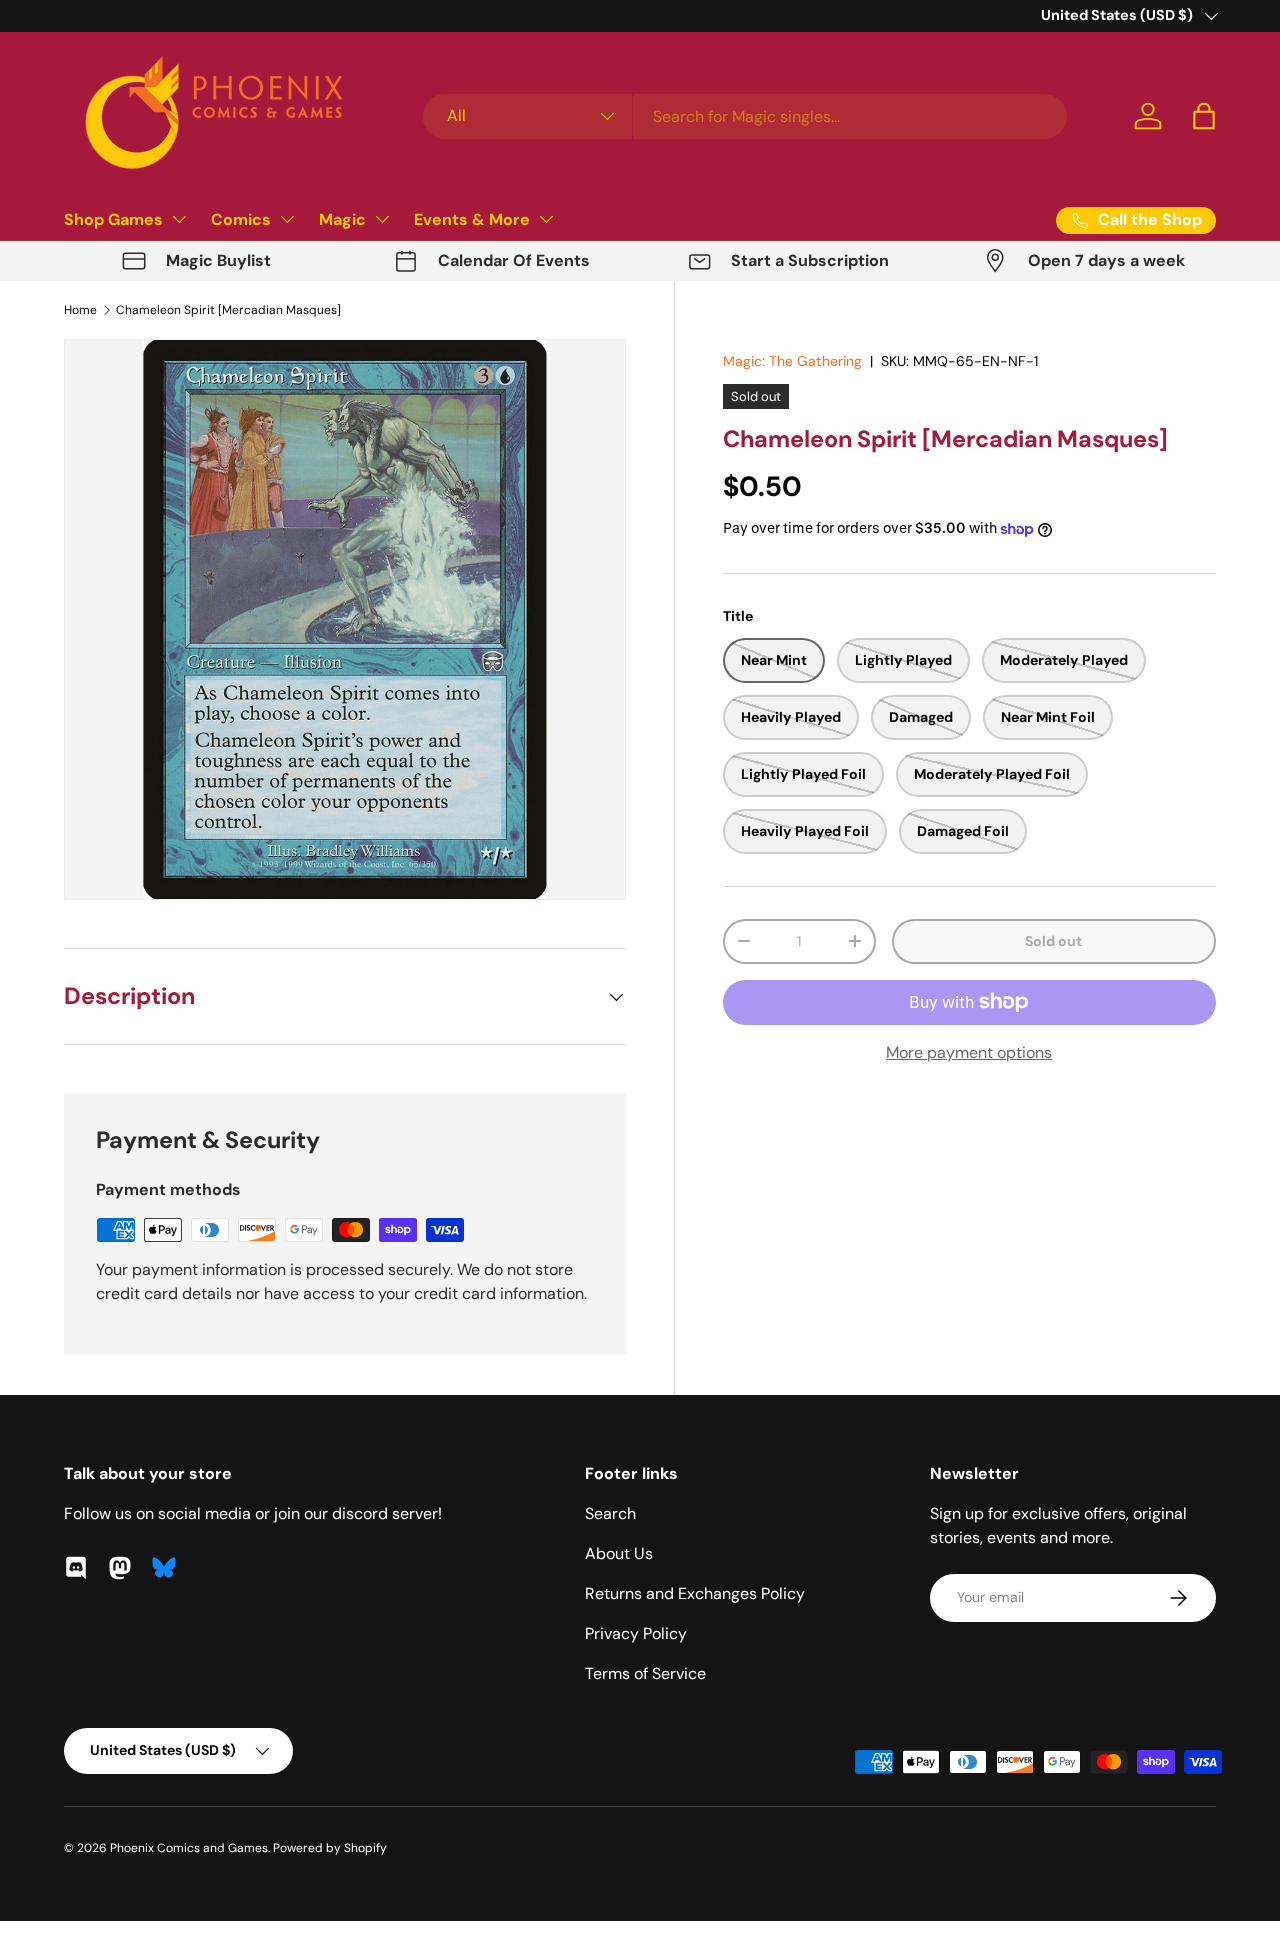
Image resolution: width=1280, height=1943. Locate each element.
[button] (1204, 116)
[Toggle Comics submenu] (287, 219)
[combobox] (745, 116)
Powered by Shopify (330, 1848)
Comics (241, 219)
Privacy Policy (636, 1633)
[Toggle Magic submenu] (382, 219)
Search (610, 1513)
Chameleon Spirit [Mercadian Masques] (228, 310)
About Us (619, 1553)
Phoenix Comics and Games (189, 1848)
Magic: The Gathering (792, 361)
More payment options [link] (969, 1052)
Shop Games (113, 219)
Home (80, 310)
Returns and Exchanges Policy (695, 1593)
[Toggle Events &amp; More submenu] (546, 219)
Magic (342, 219)
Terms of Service (645, 1673)
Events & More (472, 219)
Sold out (1053, 941)
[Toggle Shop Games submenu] (179, 219)
